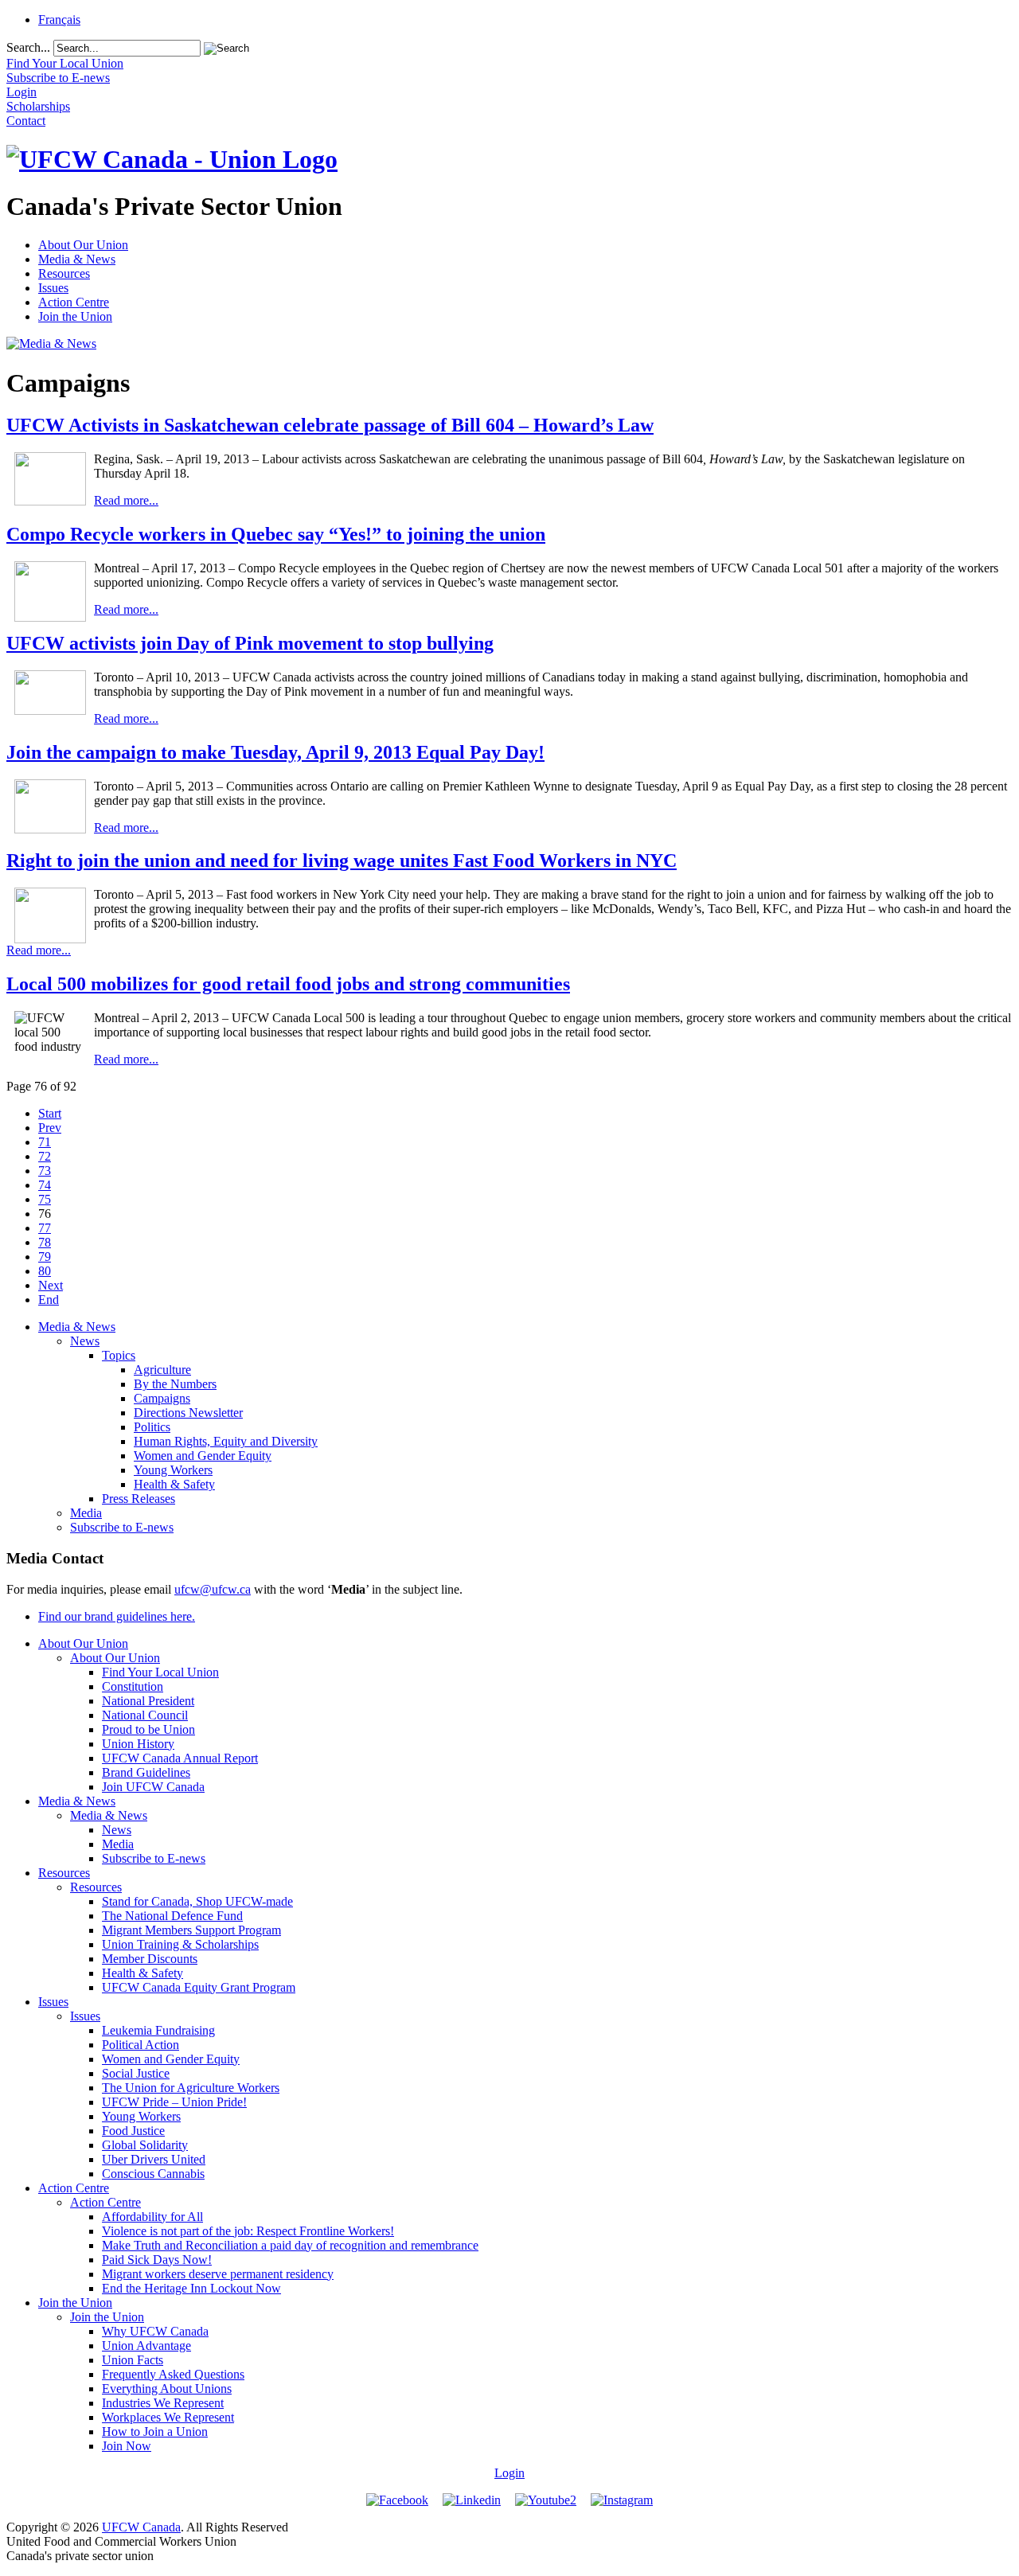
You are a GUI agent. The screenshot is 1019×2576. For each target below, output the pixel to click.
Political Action (141, 2045)
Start (50, 1113)
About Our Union (83, 245)
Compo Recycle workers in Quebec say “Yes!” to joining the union (276, 534)
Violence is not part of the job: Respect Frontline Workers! (248, 2231)
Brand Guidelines (146, 1772)
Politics (152, 1427)
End (49, 1300)
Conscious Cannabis (153, 2174)
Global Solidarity (145, 2145)
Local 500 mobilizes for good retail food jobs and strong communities (288, 984)
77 (45, 1228)
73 (45, 1171)
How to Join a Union (155, 2432)
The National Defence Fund (172, 1916)
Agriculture (162, 1370)
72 (45, 1156)
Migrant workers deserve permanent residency (218, 2274)
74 (45, 1185)
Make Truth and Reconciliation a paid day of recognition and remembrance (290, 2245)
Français (59, 20)
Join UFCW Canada (153, 1787)
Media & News (77, 259)
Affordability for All (152, 2217)
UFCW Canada (141, 2527)
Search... (28, 47)
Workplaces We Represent (168, 2417)
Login (509, 2473)
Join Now (127, 2446)
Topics (119, 1355)
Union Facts (133, 2360)
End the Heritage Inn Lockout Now (191, 2288)
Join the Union (75, 316)
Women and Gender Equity (203, 1456)
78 (45, 1242)
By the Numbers (175, 1384)
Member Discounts (150, 1959)
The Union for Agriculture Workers (191, 2088)
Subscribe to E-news (122, 1527)
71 (45, 1142)
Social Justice (136, 2073)
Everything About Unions (167, 2389)
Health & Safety (174, 1484)
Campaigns (162, 1398)
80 (45, 1271)
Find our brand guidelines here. (117, 1616)
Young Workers (173, 1470)
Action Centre (74, 302)
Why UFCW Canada (155, 2331)
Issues (53, 288)
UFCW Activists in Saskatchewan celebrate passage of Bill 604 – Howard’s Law (330, 425)
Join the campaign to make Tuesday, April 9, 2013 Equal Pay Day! (275, 752)
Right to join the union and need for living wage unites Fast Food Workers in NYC (342, 861)
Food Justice (133, 2131)
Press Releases (139, 1499)
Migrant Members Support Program (191, 1930)
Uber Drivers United (154, 2159)
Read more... (126, 500)
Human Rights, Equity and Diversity (226, 1441)
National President (148, 1701)
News (85, 1341)
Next (51, 1285)
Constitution (133, 1686)
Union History (138, 1744)
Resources (64, 273)
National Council (145, 1715)
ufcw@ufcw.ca (213, 1589)
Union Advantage (146, 2346)
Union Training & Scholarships (180, 1944)
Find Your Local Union (160, 1672)
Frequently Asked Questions (173, 2374)
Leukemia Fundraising (158, 2030)
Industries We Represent (163, 2403)
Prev (50, 1128)
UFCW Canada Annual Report (180, 1758)
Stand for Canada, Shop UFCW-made (197, 1901)
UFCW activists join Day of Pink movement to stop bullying (250, 643)
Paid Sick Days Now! (157, 2260)
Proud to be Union (148, 1729)
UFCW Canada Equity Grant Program (199, 1987)
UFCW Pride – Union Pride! (174, 2102)
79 (45, 1257)
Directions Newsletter (188, 1413)
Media (86, 1513)
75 (45, 1199)
